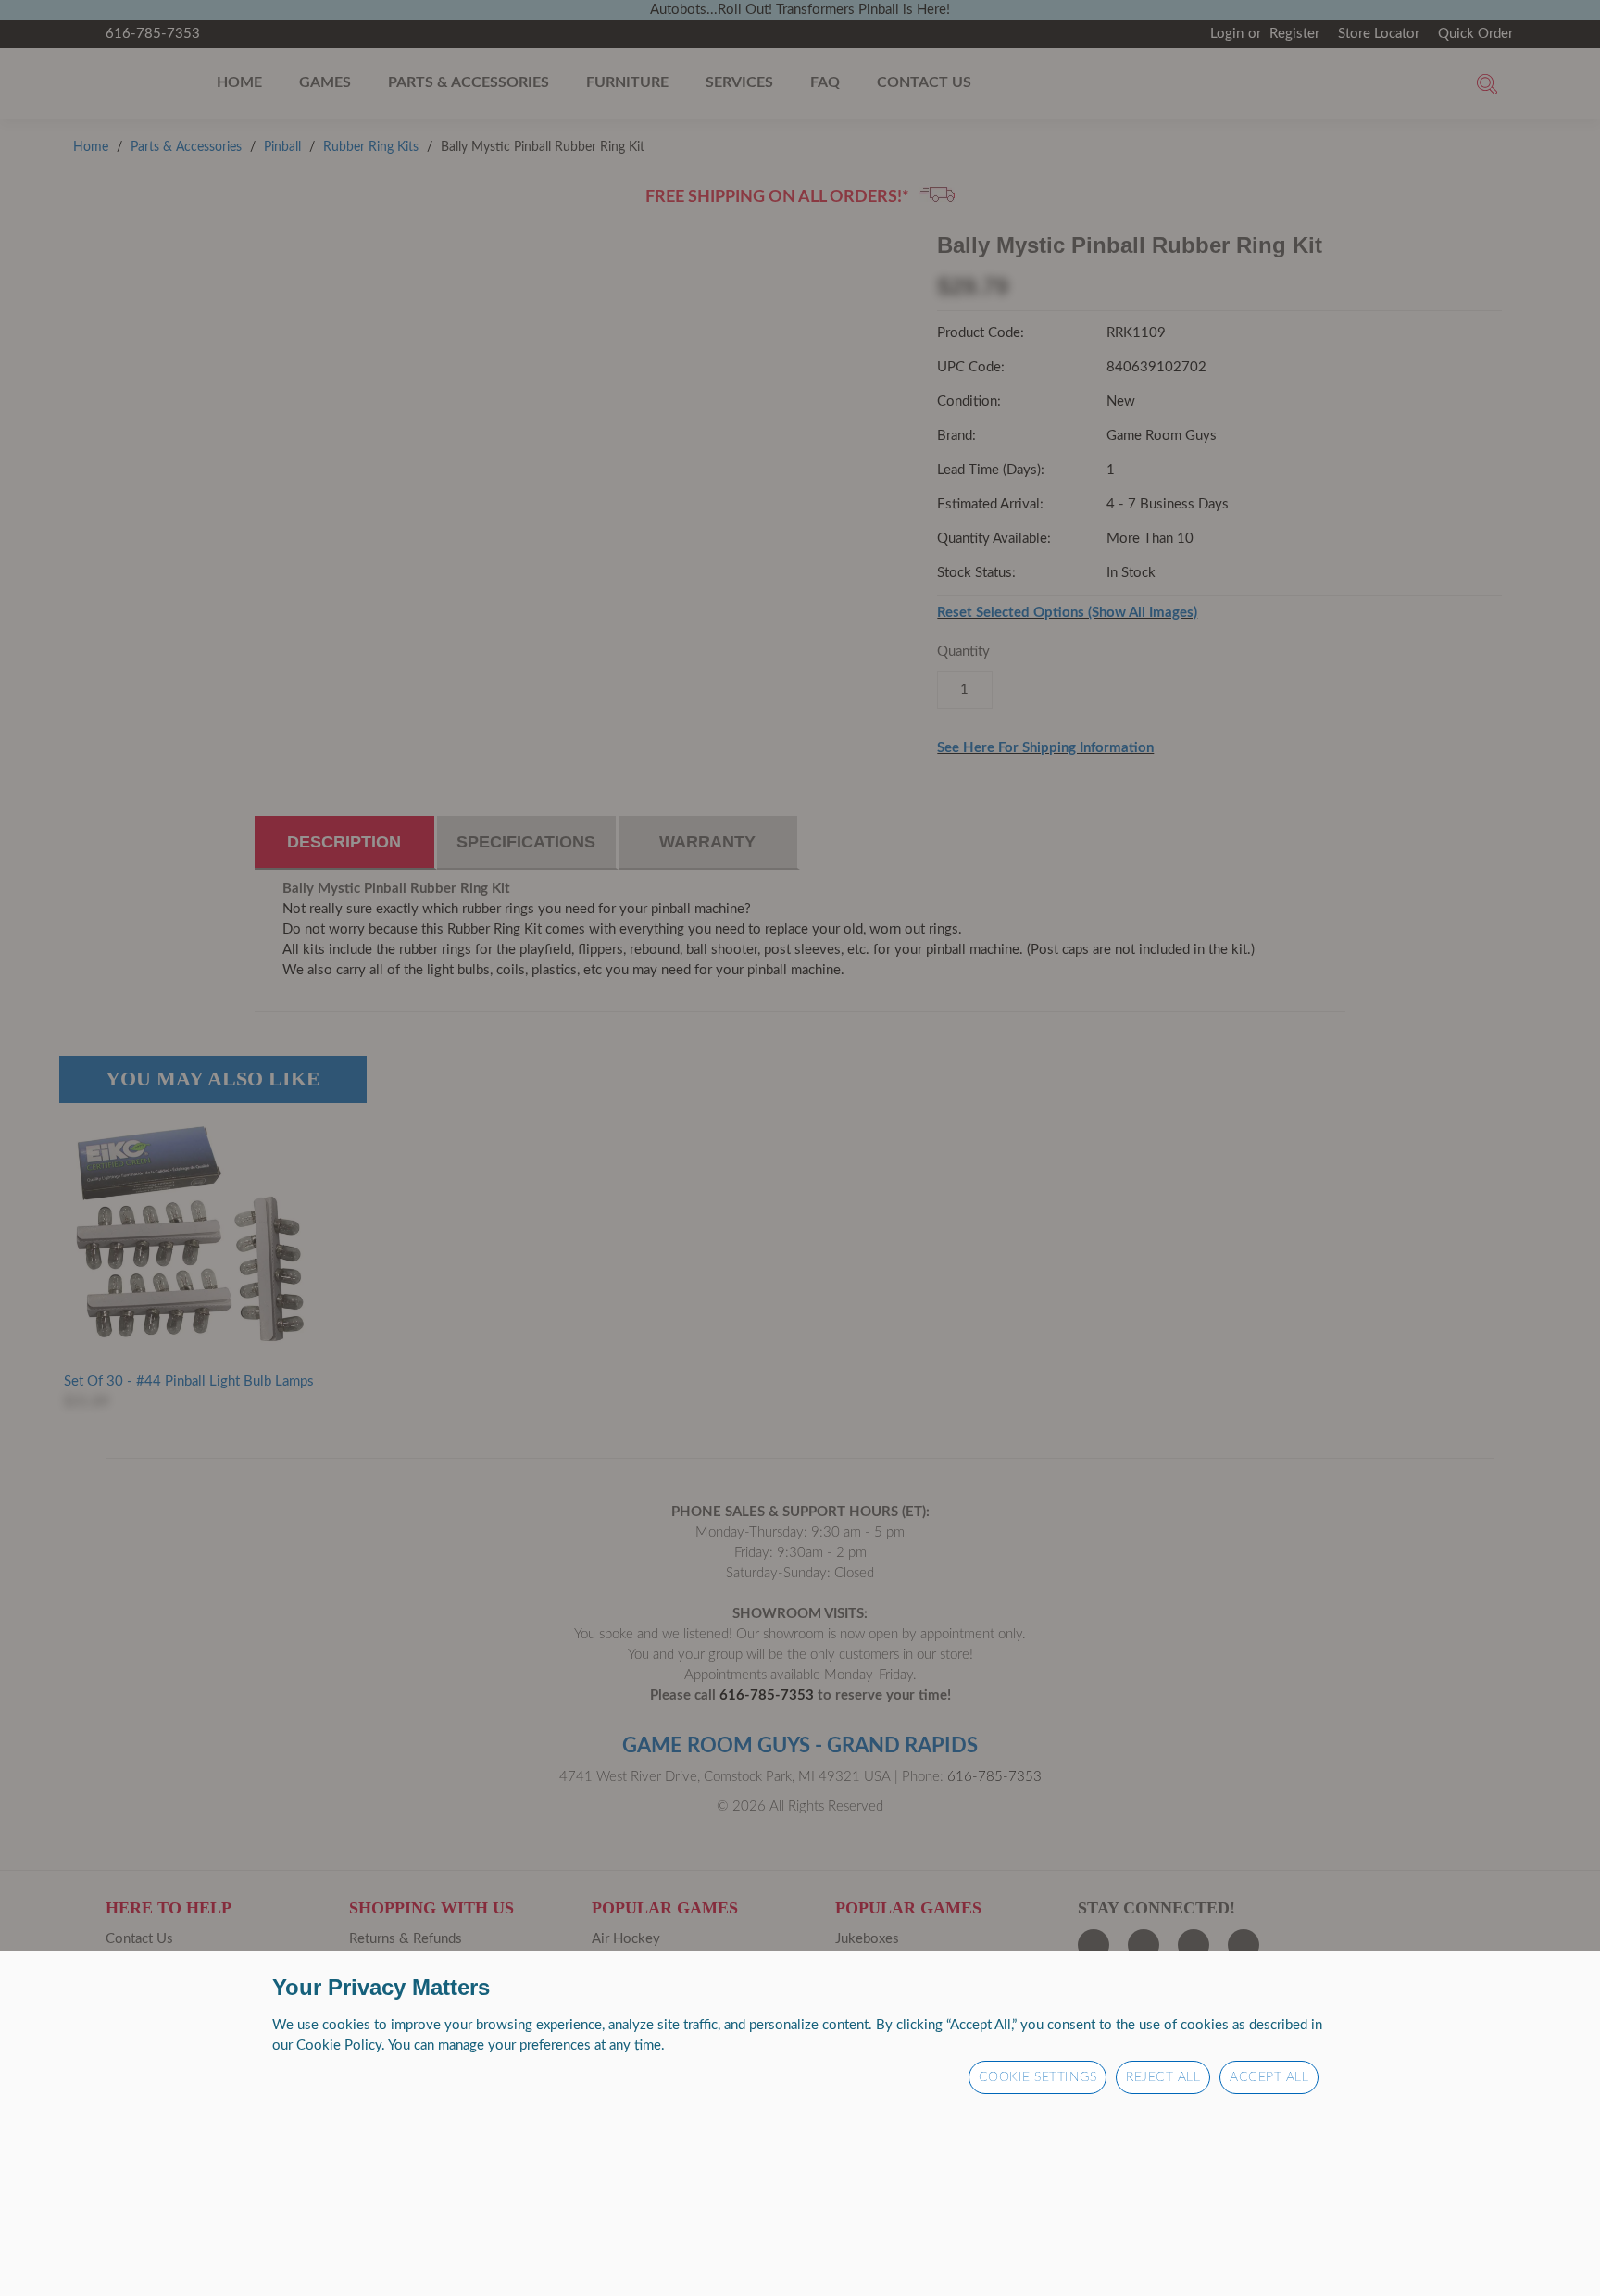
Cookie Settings (1038, 2077)
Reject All (1163, 2077)
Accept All (1269, 2077)
